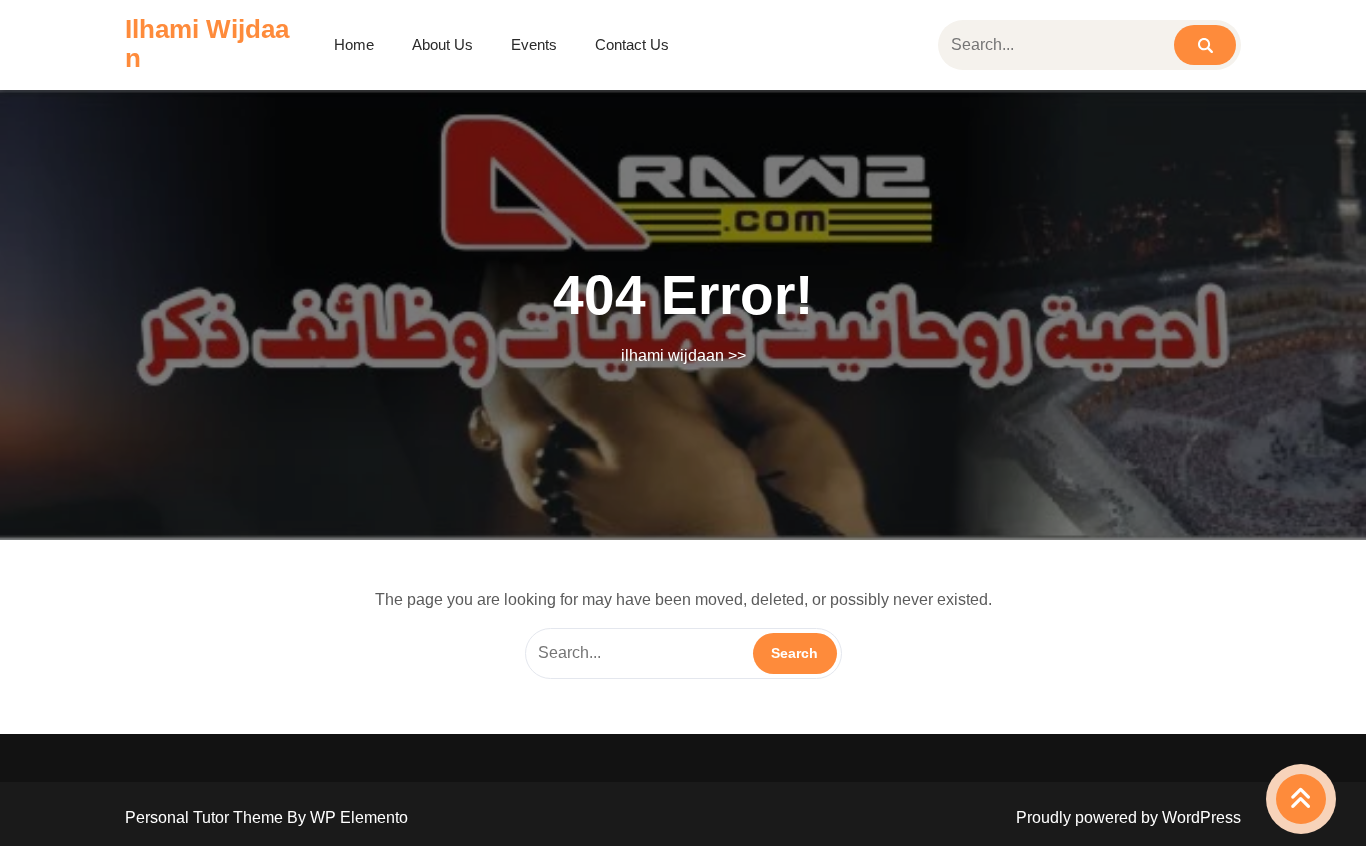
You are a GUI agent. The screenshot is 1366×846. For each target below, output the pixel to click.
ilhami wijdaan (207, 43)
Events (534, 44)
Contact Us (632, 44)
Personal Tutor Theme (206, 817)
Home (354, 44)
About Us (442, 44)
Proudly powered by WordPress (1128, 817)
